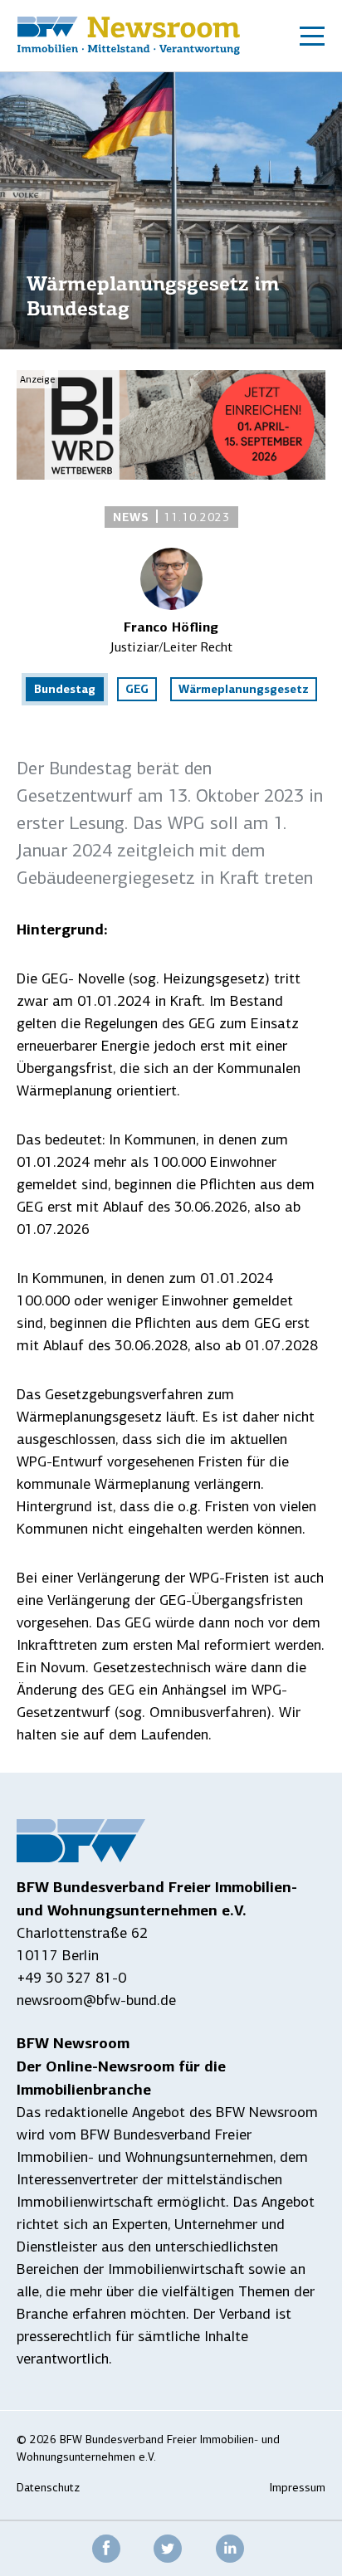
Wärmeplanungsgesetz (244, 689)
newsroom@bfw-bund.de (96, 2000)
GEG (137, 689)
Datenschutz (48, 2488)
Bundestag (65, 689)
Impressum (298, 2488)
